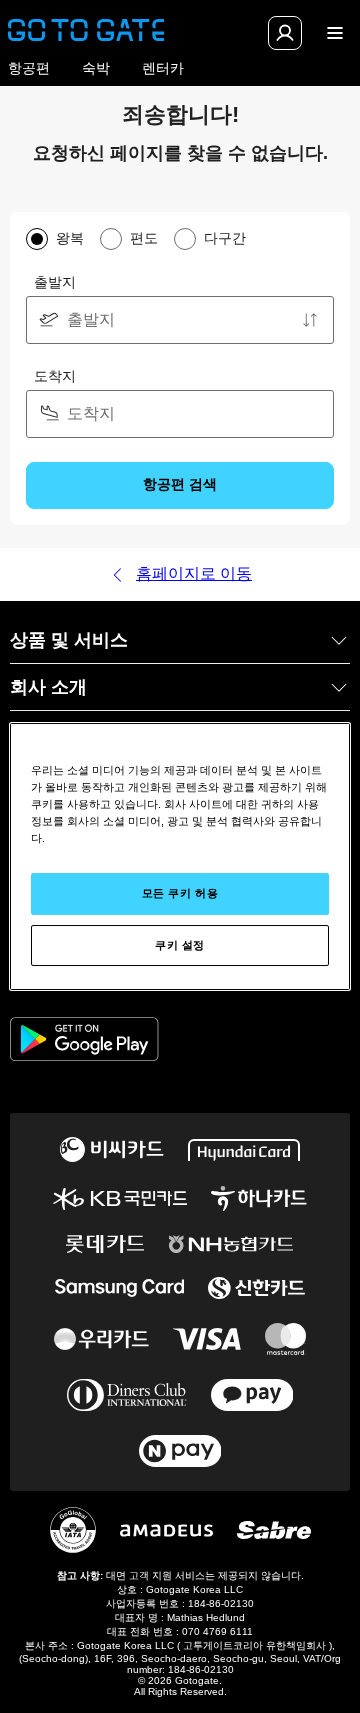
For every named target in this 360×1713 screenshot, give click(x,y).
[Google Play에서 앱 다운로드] (84, 1041)
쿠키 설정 (180, 945)
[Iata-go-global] (73, 1530)
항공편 (29, 68)
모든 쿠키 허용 (180, 893)
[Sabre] (274, 1530)
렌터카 (163, 68)
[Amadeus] (166, 1530)
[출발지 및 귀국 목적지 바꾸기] (310, 320)
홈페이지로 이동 (194, 573)
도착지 (55, 376)
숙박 (96, 68)
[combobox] (180, 320)
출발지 (55, 282)
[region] (180, 857)
